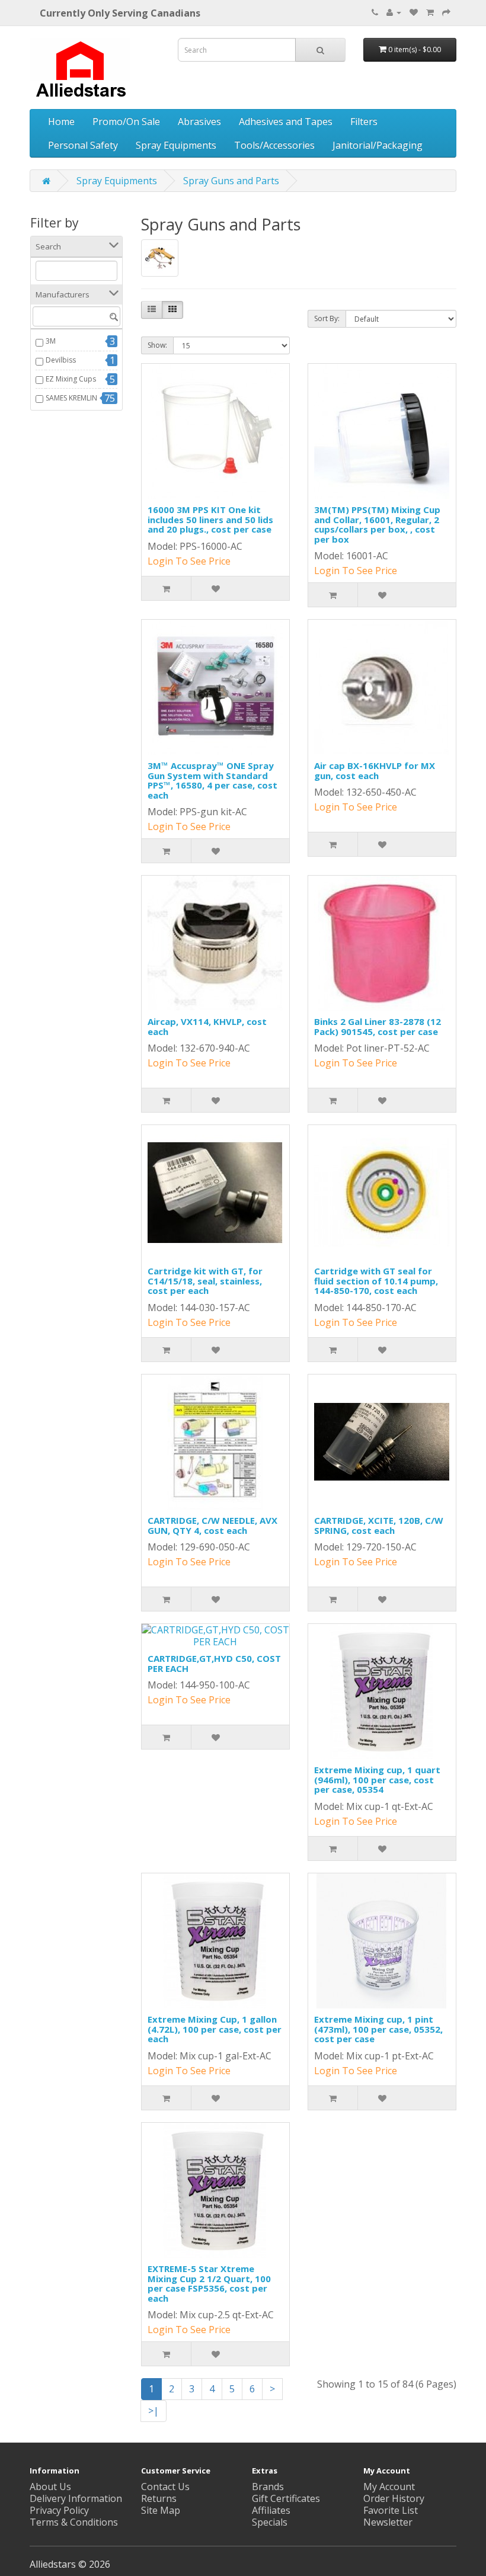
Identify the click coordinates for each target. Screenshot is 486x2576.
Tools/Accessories (274, 145)
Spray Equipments (176, 145)
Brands (268, 2487)
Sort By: (327, 318)
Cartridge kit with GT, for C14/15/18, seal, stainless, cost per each (205, 1281)
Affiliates (271, 2510)
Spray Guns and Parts (231, 181)
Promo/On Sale (126, 121)
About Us (50, 2487)
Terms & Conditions (74, 2522)
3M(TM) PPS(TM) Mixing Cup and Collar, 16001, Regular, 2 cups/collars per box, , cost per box (377, 524)
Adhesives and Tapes (286, 121)
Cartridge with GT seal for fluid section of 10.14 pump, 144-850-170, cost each (376, 1281)
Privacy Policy (59, 2510)
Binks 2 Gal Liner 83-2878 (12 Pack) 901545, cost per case (378, 1026)
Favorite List (391, 2510)
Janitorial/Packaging (378, 145)
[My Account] (394, 12)
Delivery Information (76, 2498)
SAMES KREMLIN (71, 398)
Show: (157, 345)
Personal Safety (83, 145)
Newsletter (388, 2522)
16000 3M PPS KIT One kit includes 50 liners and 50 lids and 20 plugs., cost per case (210, 519)
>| (154, 2411)
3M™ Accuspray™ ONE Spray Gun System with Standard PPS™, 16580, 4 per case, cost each (212, 780)
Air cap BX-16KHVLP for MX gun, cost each (375, 770)
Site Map (161, 2510)
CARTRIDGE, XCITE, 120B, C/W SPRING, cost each (379, 1525)
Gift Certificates (286, 2498)
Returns (159, 2498)
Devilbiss (61, 360)
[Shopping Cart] (430, 12)
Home (61, 121)
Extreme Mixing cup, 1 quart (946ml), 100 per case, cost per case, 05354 (377, 1779)
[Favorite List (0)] (414, 12)
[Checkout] (446, 12)
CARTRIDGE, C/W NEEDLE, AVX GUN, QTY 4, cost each (212, 1525)
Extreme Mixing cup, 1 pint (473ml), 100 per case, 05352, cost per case (378, 2029)
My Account (389, 2487)
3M (51, 341)
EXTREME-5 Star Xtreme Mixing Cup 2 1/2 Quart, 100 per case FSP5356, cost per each (209, 2283)
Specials (270, 2522)
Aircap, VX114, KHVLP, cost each (207, 1026)
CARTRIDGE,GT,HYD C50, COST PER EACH (214, 1663)
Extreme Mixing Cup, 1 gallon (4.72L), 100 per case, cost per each (215, 2029)
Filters (364, 121)
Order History (394, 2498)
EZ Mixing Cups (71, 379)
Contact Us (165, 2487)
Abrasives (199, 121)
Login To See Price (189, 561)
